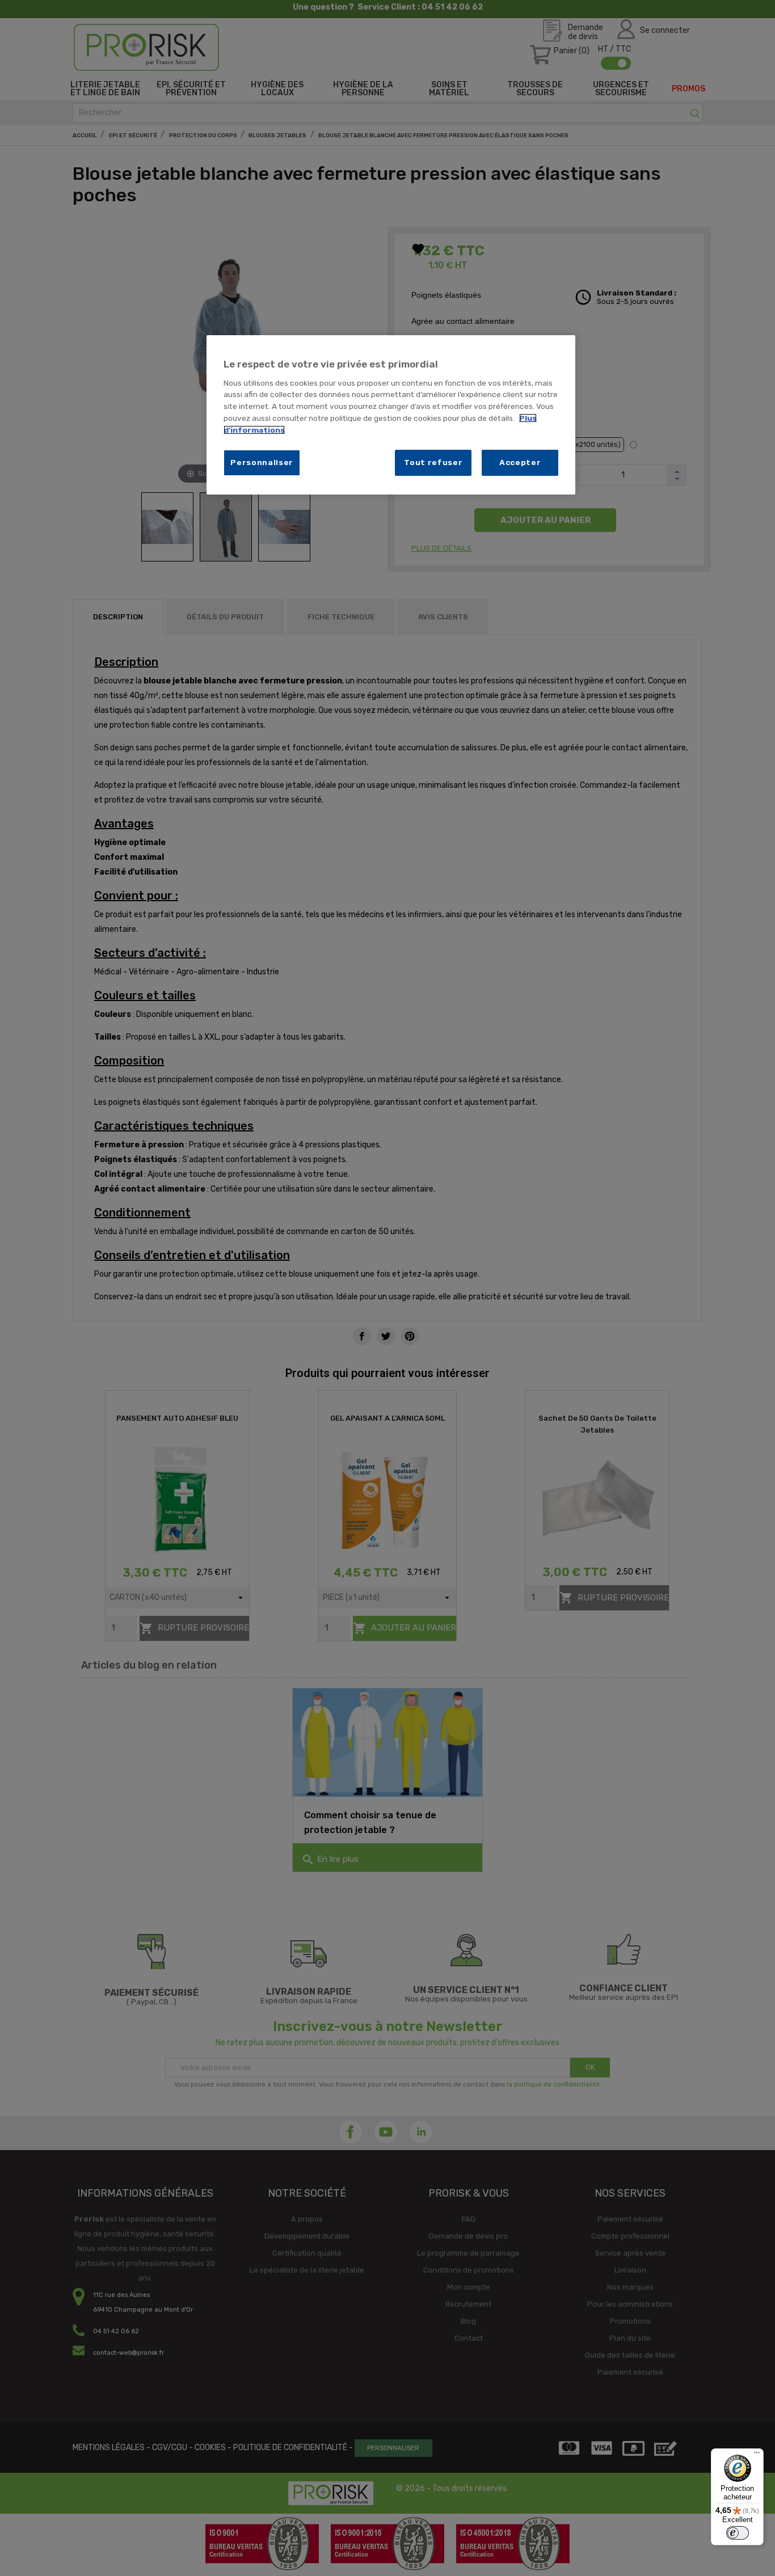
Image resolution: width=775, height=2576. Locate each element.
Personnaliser (262, 462)
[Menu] (757, 2455)
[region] (391, 415)
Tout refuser (433, 462)
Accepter (520, 462)
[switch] (738, 2533)
